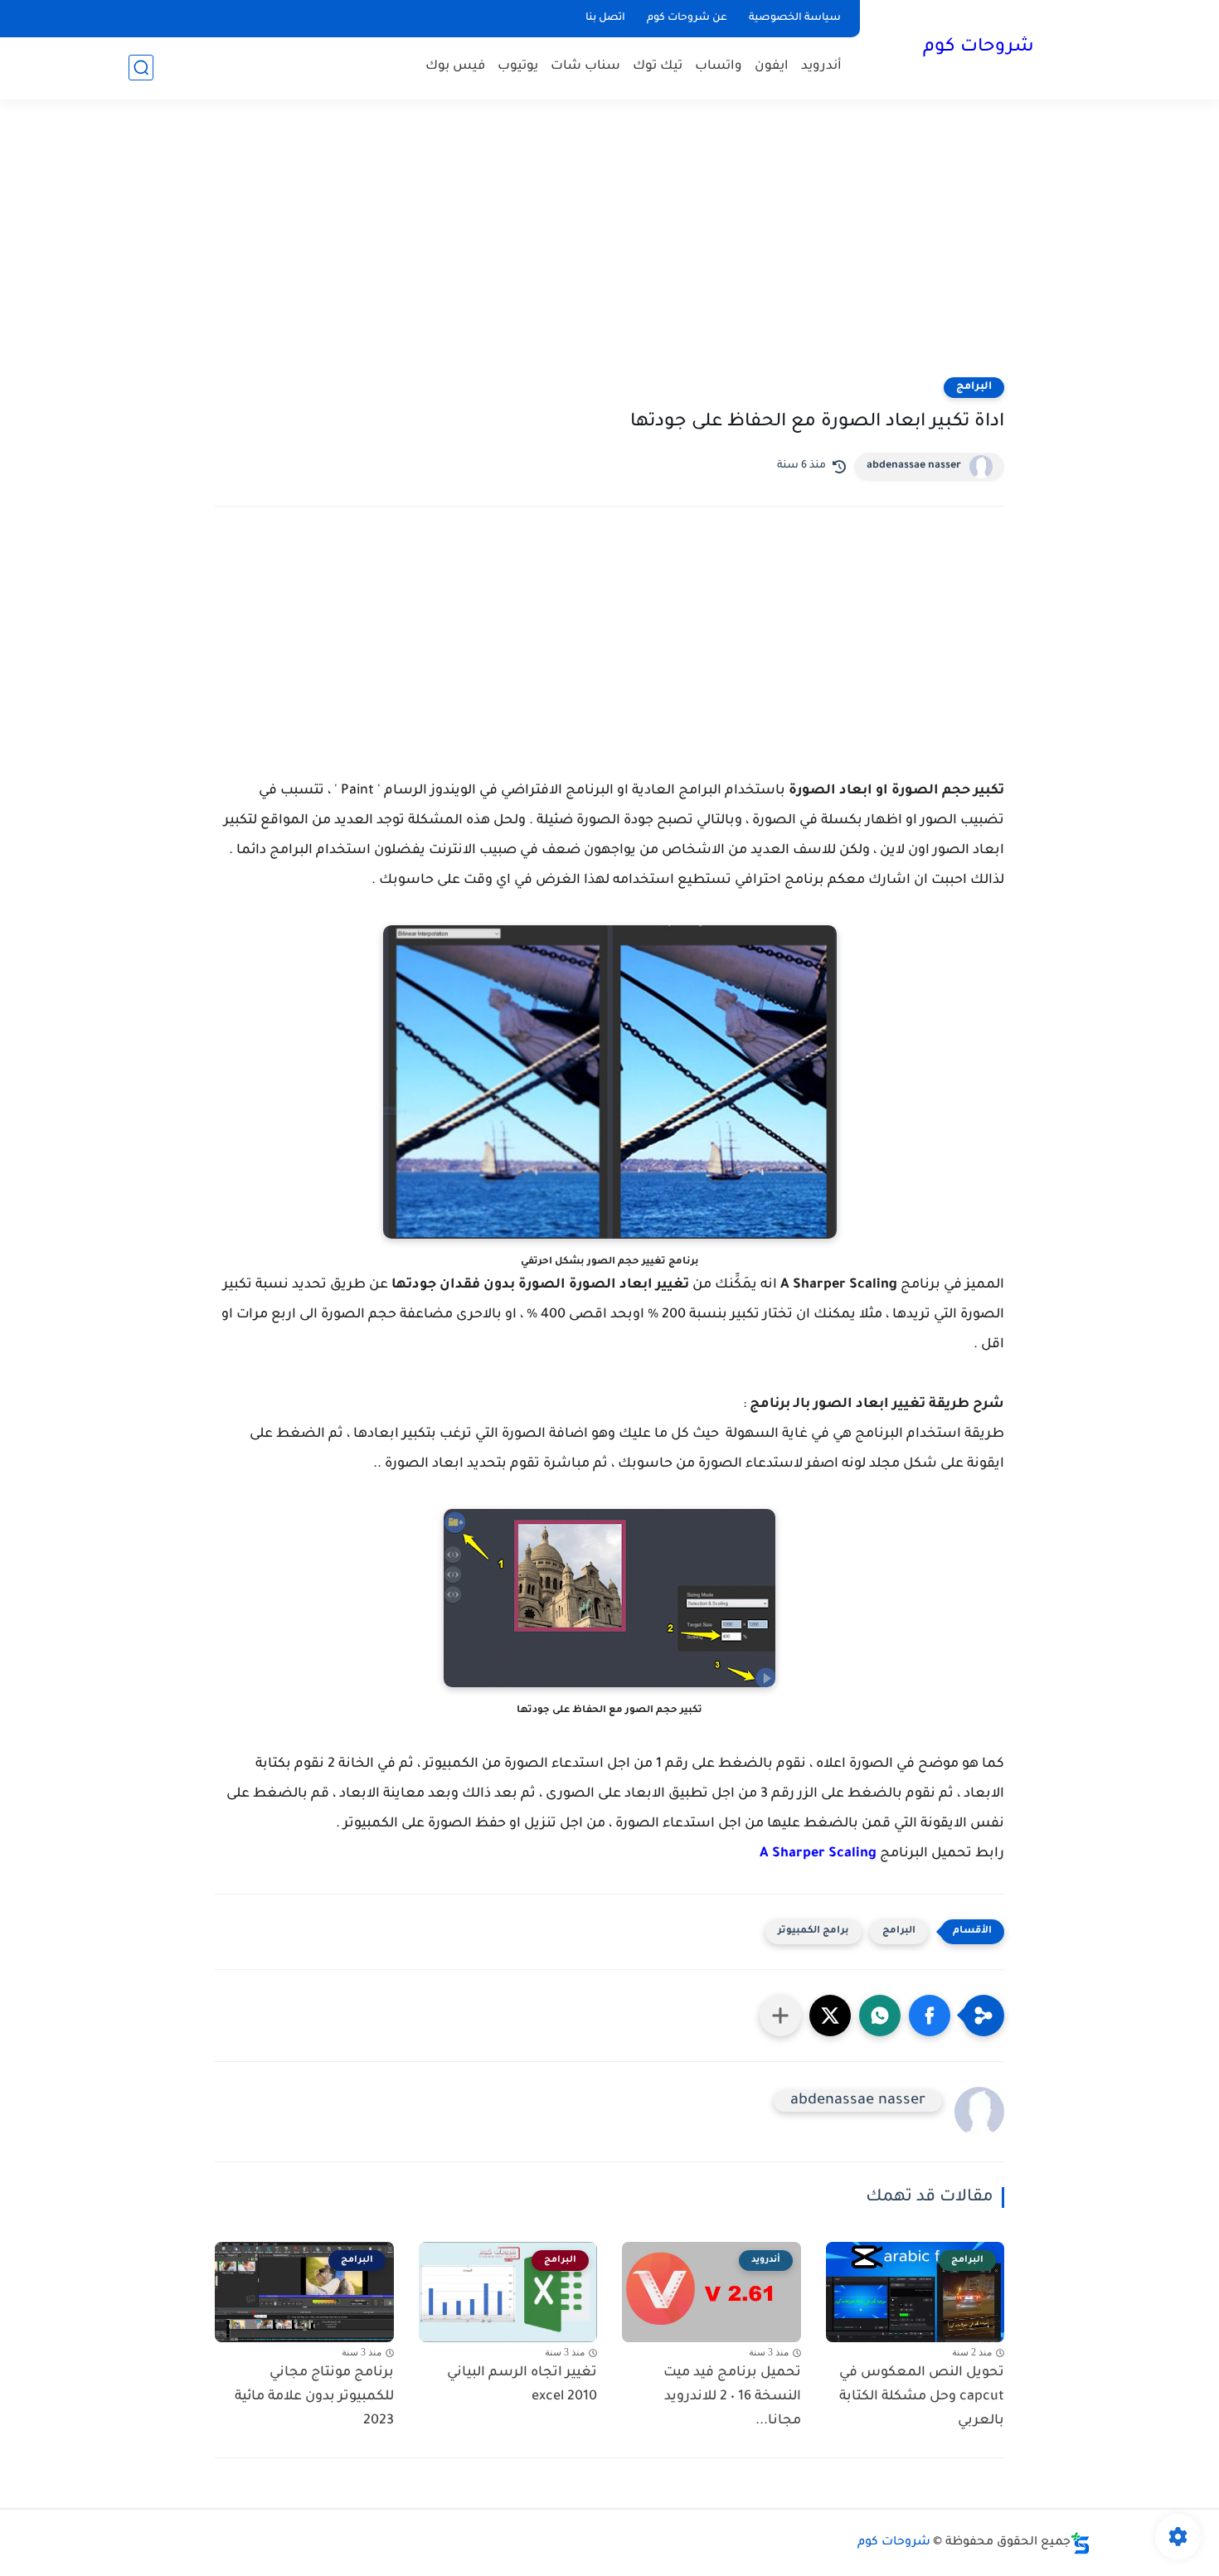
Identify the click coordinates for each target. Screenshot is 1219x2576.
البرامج (974, 387)
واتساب (719, 67)
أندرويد (821, 67)
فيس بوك (455, 67)
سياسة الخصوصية (795, 18)
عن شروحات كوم (687, 18)
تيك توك (658, 67)
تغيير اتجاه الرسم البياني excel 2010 (522, 2385)
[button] (930, 2016)
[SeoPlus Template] (1081, 2543)
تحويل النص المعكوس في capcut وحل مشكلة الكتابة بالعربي (922, 2397)
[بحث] (141, 68)
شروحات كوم (979, 48)
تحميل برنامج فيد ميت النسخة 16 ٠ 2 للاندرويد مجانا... (732, 2397)
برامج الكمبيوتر (813, 1931)
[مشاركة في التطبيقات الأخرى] (780, 2016)
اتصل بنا (605, 18)
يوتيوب (518, 67)
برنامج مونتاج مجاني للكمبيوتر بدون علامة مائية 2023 (314, 2397)
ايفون (772, 67)
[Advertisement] (609, 249)
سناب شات (585, 67)
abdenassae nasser (914, 466)
